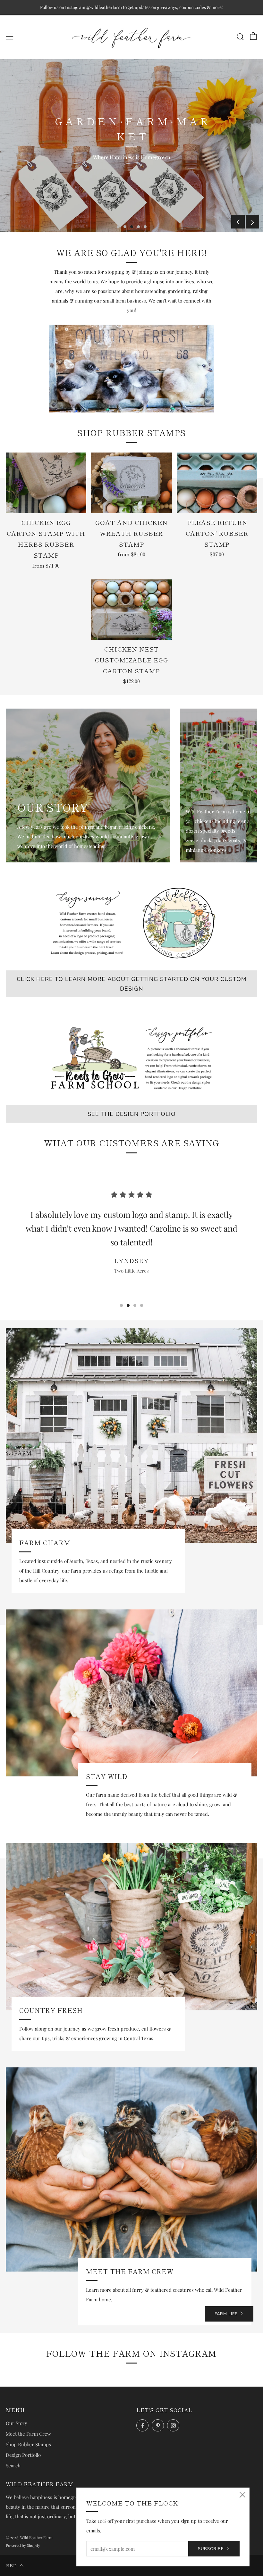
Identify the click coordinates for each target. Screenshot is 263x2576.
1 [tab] (118, 227)
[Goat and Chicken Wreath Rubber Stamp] (131, 483)
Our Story (17, 2423)
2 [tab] (125, 227)
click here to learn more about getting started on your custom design (131, 984)
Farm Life (226, 2314)
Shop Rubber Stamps (28, 2444)
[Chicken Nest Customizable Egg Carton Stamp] (131, 610)
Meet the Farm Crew (28, 2434)
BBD (11, 2565)
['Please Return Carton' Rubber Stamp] (217, 483)
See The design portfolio (132, 1114)
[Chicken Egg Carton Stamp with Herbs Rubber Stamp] (46, 483)
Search (13, 2465)
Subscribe (211, 2549)
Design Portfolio (23, 2455)
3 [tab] (132, 227)
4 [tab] (138, 227)
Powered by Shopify (23, 2545)
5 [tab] (145, 227)
